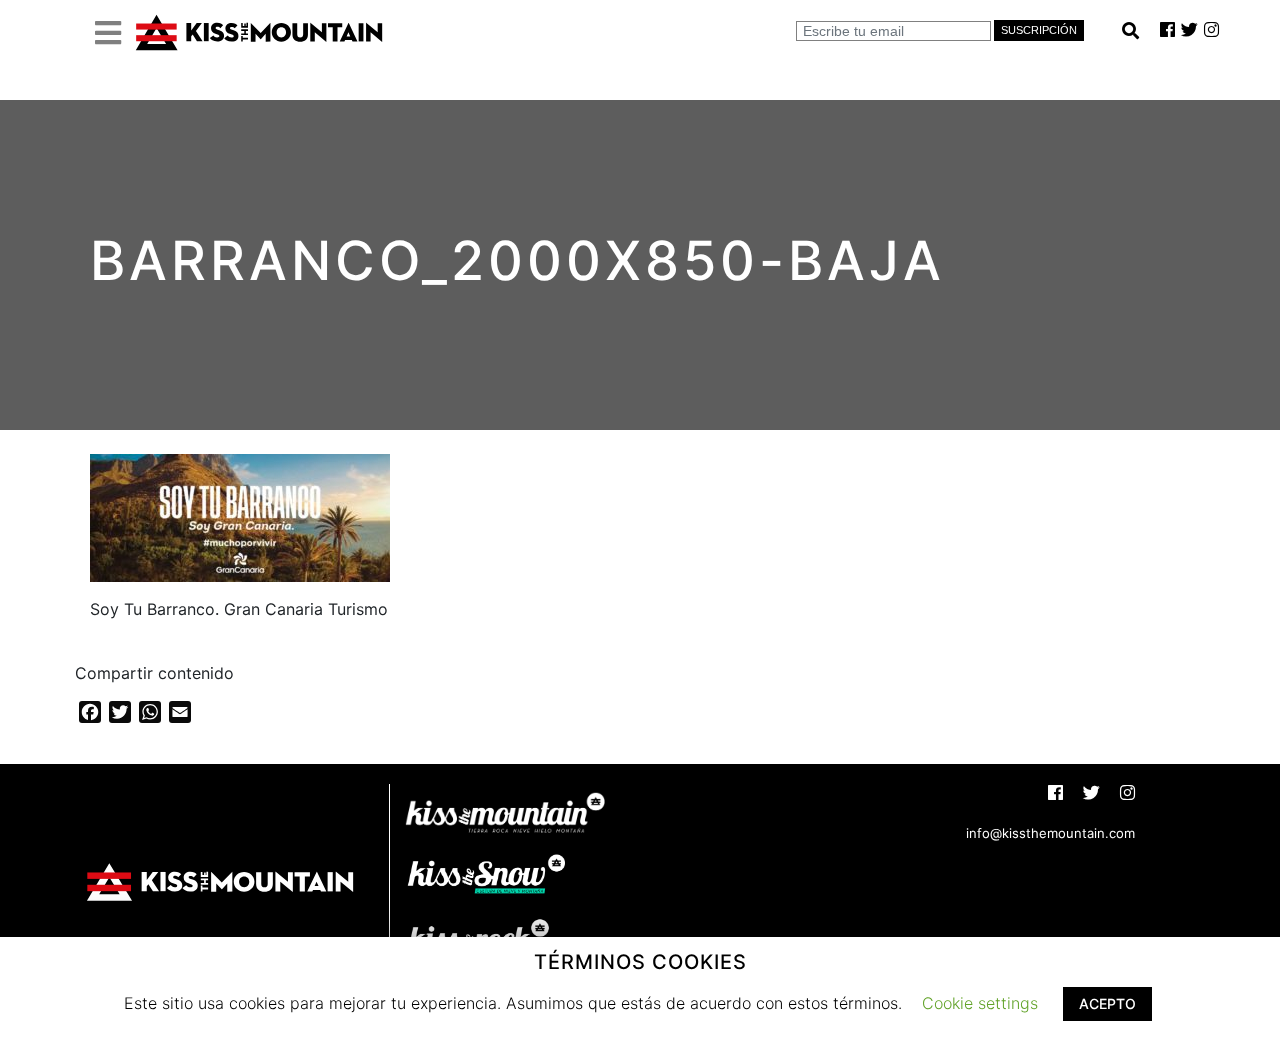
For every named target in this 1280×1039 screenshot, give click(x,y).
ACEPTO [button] (1107, 1003)
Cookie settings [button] (980, 1003)
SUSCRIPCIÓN (1039, 30)
